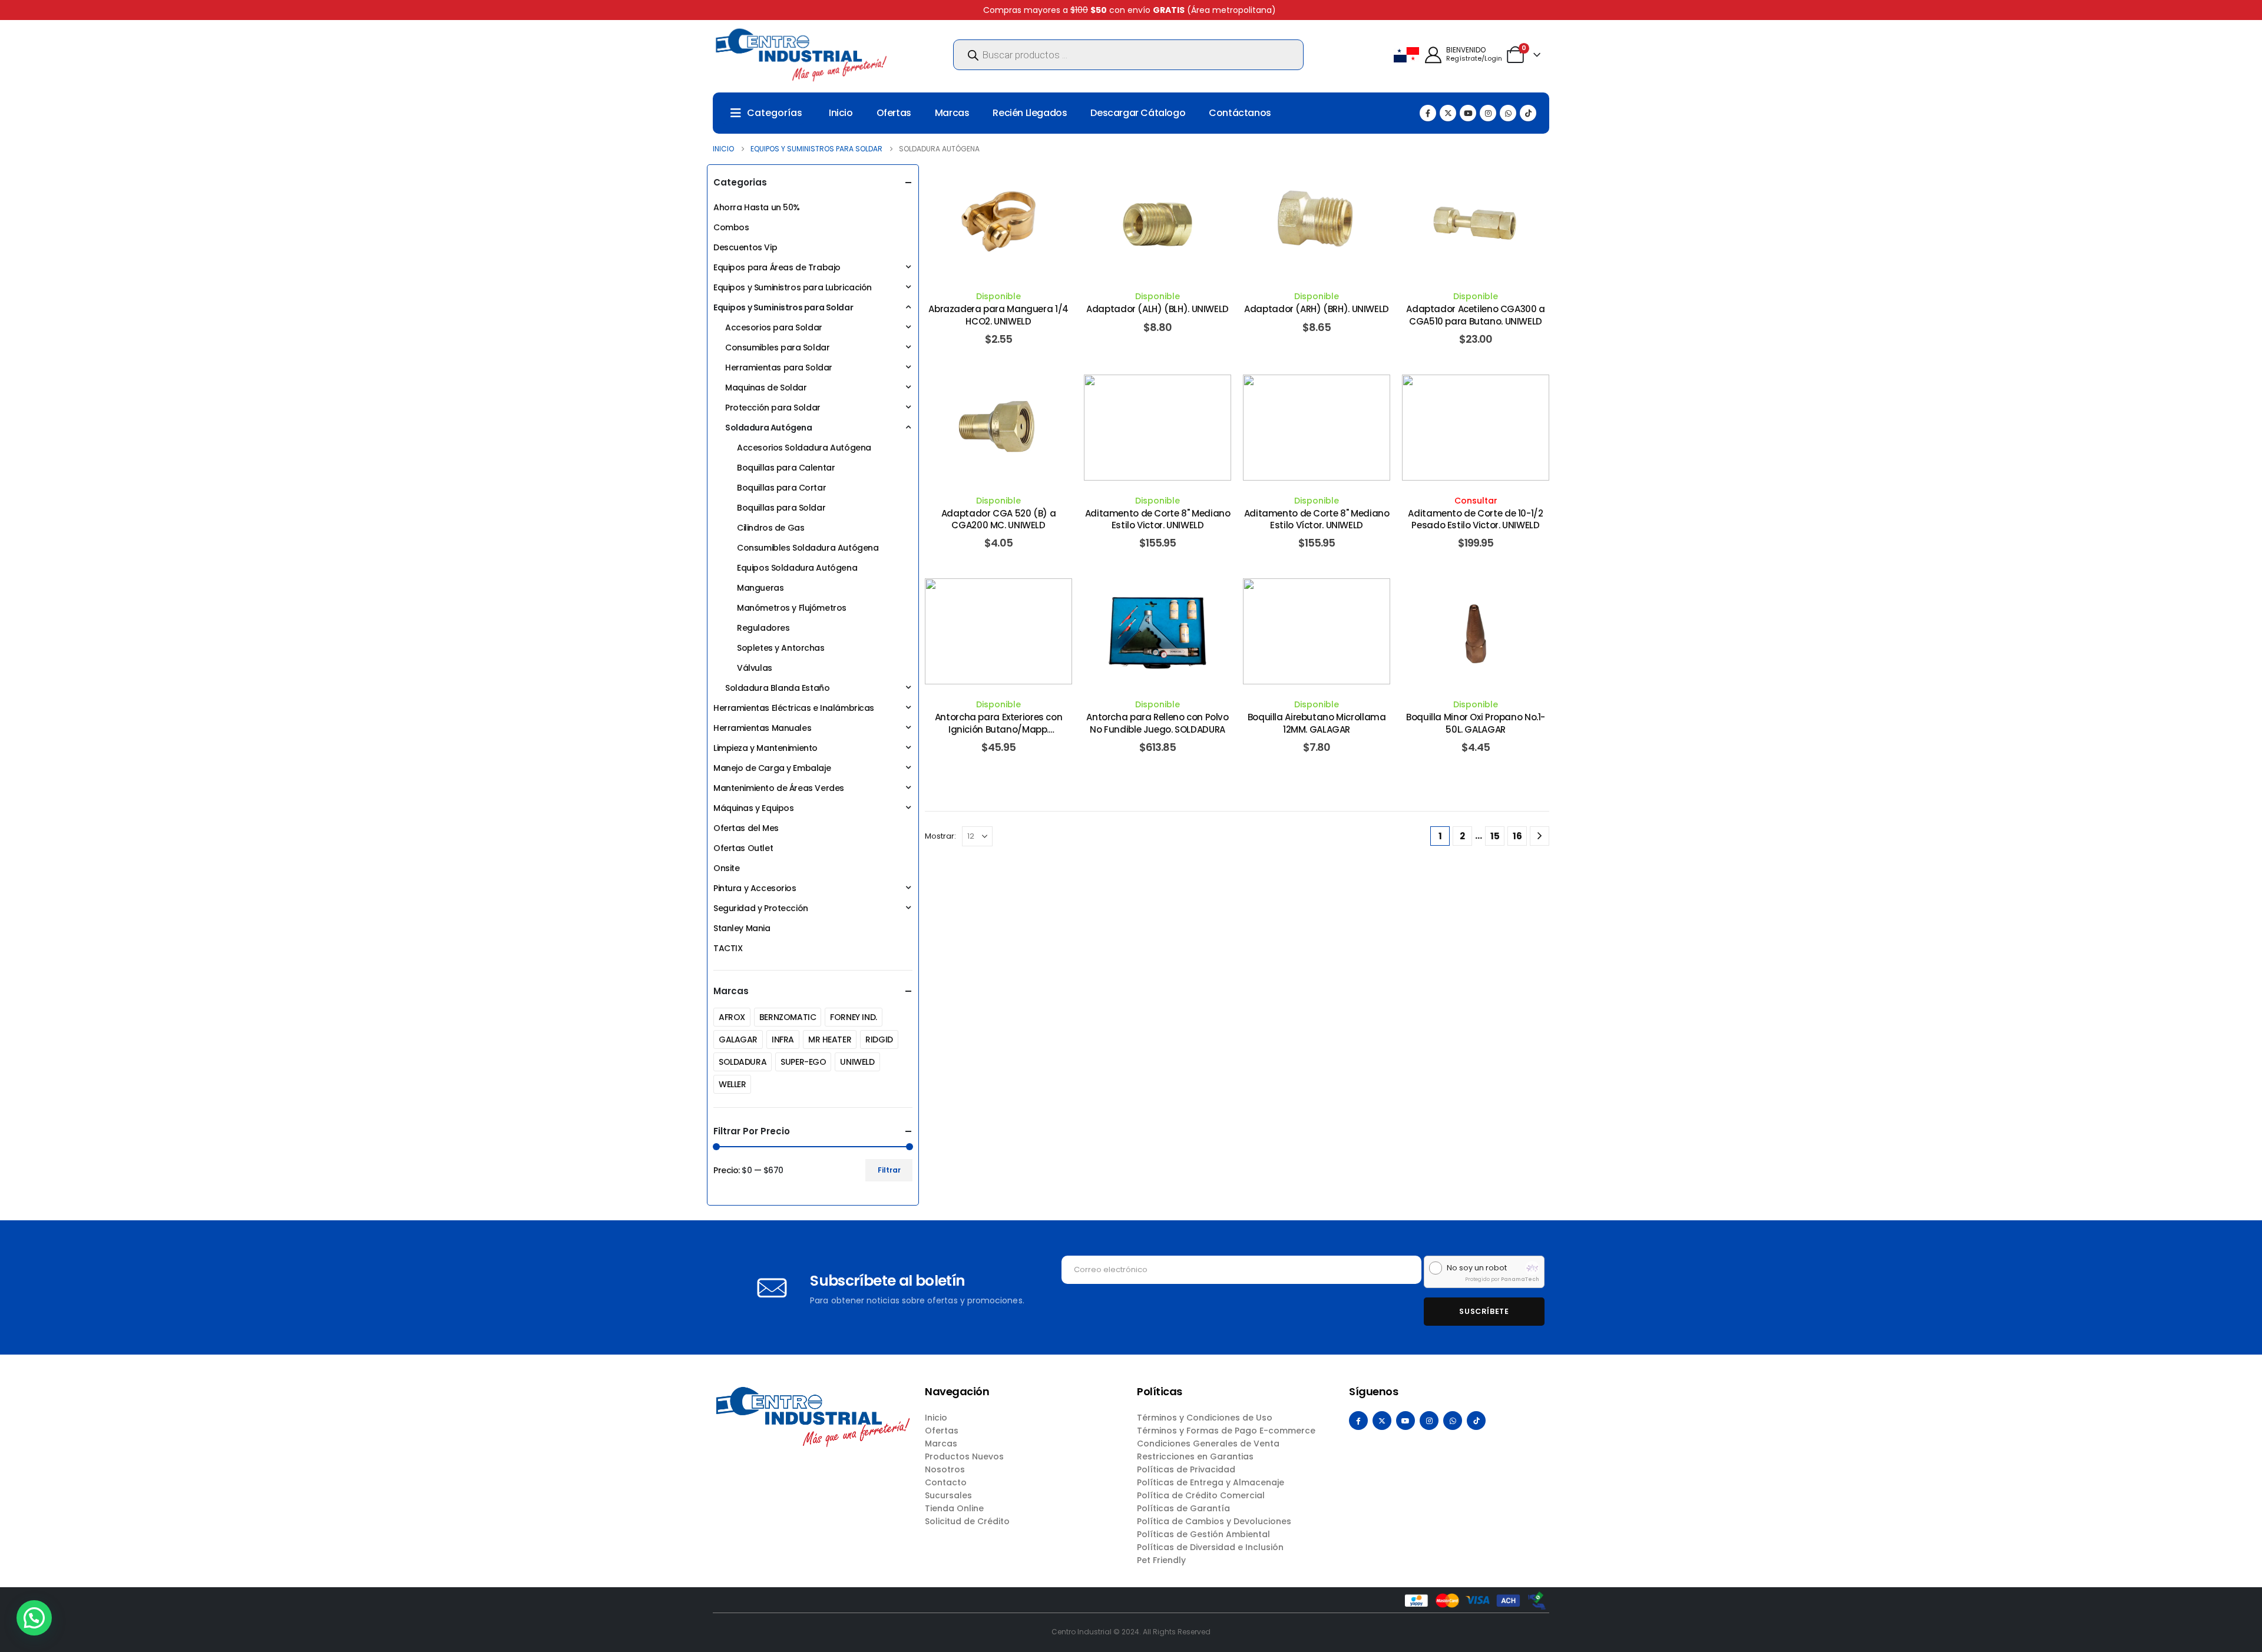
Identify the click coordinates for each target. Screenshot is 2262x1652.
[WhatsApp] (1508, 113)
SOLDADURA (743, 1062)
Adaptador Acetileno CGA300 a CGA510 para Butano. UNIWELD (1476, 315)
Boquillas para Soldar (781, 508)
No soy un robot (1477, 1268)
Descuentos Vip (745, 247)
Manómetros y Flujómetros (792, 608)
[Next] (1540, 836)
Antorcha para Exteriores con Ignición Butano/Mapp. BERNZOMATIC (999, 729)
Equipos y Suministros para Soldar (783, 307)
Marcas (952, 113)
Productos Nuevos (964, 1456)
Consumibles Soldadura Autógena (808, 548)
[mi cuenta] (1433, 55)
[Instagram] (1488, 113)
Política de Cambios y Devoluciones (1214, 1521)
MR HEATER (830, 1039)
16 (1517, 836)
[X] (1448, 113)
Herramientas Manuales (762, 728)
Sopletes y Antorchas (781, 648)
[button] (34, 1618)
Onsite (726, 868)
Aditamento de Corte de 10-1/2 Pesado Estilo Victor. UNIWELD (1475, 519)
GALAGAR (738, 1039)
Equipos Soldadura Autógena (797, 568)
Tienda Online (954, 1508)
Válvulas (755, 668)
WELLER (732, 1084)
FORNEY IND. (853, 1017)
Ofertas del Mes (746, 828)
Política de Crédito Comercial (1201, 1495)
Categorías (775, 113)
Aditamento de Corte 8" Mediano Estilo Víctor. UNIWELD (1317, 519)
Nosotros (945, 1469)
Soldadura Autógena (768, 428)
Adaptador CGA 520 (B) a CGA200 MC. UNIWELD (998, 519)
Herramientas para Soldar (779, 368)
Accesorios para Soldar (774, 327)
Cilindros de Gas (770, 528)
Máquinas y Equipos (753, 808)
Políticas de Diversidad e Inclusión (1210, 1547)
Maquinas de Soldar (766, 388)
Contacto (946, 1482)
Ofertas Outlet (743, 848)
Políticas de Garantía (1183, 1508)
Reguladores (763, 628)
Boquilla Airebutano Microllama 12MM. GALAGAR (1317, 723)
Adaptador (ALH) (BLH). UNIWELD (1158, 309)
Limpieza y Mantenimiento (765, 748)
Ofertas (894, 113)
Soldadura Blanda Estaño (777, 688)
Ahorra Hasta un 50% (757, 207)
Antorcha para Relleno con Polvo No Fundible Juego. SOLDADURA (1157, 723)
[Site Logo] (801, 55)
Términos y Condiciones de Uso (1205, 1418)
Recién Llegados (1030, 113)
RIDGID (879, 1039)
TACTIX (728, 948)
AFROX (732, 1017)
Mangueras (760, 588)
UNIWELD (857, 1062)
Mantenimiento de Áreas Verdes (779, 788)
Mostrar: (940, 836)
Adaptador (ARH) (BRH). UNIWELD (1317, 309)
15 (1495, 836)
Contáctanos (1240, 113)
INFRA (783, 1039)
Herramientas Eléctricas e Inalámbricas (794, 708)
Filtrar (889, 1170)
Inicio (841, 113)
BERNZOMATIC (788, 1017)
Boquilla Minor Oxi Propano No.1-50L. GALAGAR (1476, 723)
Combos (731, 227)
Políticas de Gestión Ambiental (1203, 1534)
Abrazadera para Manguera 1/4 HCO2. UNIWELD (998, 315)
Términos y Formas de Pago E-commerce (1226, 1431)
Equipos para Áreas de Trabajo (777, 267)
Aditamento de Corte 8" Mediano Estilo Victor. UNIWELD (1158, 519)
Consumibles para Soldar (777, 347)
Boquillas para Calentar (786, 468)
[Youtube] (1468, 113)
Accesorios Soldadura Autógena (804, 448)
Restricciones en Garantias (1195, 1456)
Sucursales (948, 1495)
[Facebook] (1428, 113)
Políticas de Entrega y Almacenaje (1211, 1482)
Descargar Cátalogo (1138, 113)
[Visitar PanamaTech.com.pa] (1532, 1268)
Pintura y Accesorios (755, 888)
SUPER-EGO (803, 1062)
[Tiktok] (1528, 113)
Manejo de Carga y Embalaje (772, 768)
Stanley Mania (742, 928)
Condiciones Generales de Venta (1208, 1444)
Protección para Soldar (773, 408)
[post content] (998, 223)
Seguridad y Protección (761, 908)
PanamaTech (1520, 1279)
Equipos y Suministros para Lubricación (793, 287)
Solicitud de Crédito (967, 1521)
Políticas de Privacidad (1186, 1469)
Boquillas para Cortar (781, 488)
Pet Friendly (1161, 1560)
